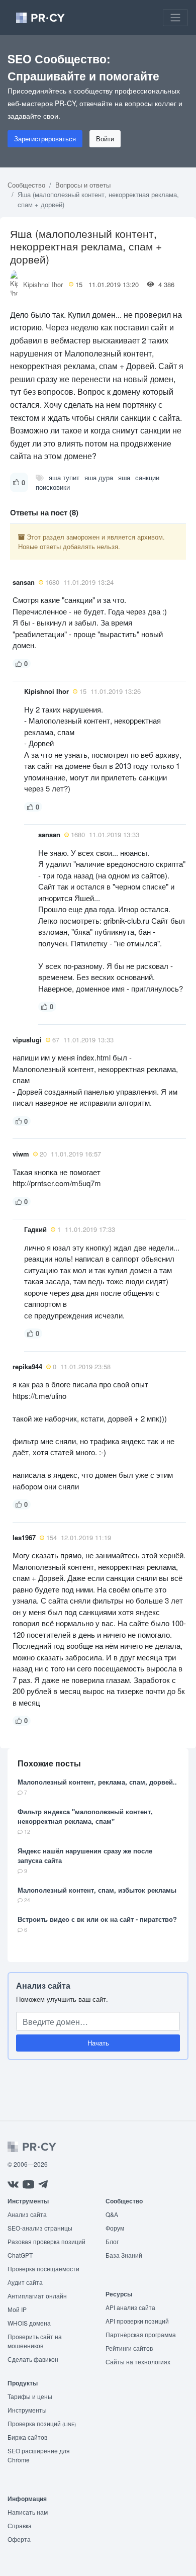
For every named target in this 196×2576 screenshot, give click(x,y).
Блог (112, 2241)
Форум (115, 2228)
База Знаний (124, 2255)
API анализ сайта (130, 2307)
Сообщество (26, 185)
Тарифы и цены (30, 2396)
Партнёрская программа (141, 2334)
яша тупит (64, 477)
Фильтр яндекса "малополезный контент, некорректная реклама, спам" (85, 1816)
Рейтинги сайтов (129, 2348)
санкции (147, 477)
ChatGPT (20, 2255)
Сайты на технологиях (138, 2362)
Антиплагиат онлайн (37, 2296)
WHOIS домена (29, 2323)
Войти (105, 139)
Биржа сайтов (27, 2437)
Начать (98, 2043)
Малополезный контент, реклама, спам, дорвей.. (97, 1782)
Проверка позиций (42, 2423)
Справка (20, 2525)
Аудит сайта (25, 2282)
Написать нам (28, 2512)
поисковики (53, 487)
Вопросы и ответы (83, 185)
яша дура (99, 477)
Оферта (19, 2539)
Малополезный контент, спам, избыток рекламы (97, 1890)
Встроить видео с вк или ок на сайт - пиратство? (97, 1919)
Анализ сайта (43, 1985)
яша (124, 477)
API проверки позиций (137, 2321)
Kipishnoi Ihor (43, 284)
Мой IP (17, 2309)
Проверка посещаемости (43, 2269)
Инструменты (27, 2410)
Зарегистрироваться (45, 139)
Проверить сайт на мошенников (35, 2341)
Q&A (112, 2214)
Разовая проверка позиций (46, 2241)
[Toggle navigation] (175, 18)
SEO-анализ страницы (40, 2228)
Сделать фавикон (33, 2359)
